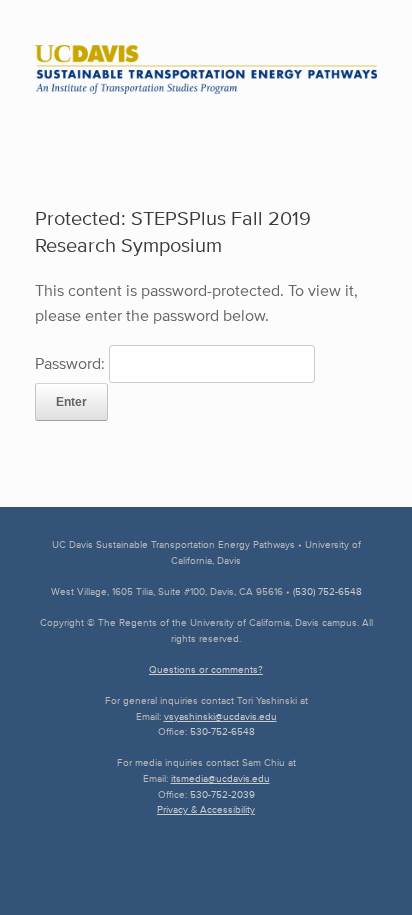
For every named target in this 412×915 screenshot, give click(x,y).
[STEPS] (206, 69)
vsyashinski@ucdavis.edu (220, 716)
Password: (72, 363)
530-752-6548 (222, 731)
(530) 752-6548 (327, 591)
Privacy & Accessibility (206, 809)
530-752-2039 (222, 794)
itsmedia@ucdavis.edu (220, 778)
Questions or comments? (206, 669)
